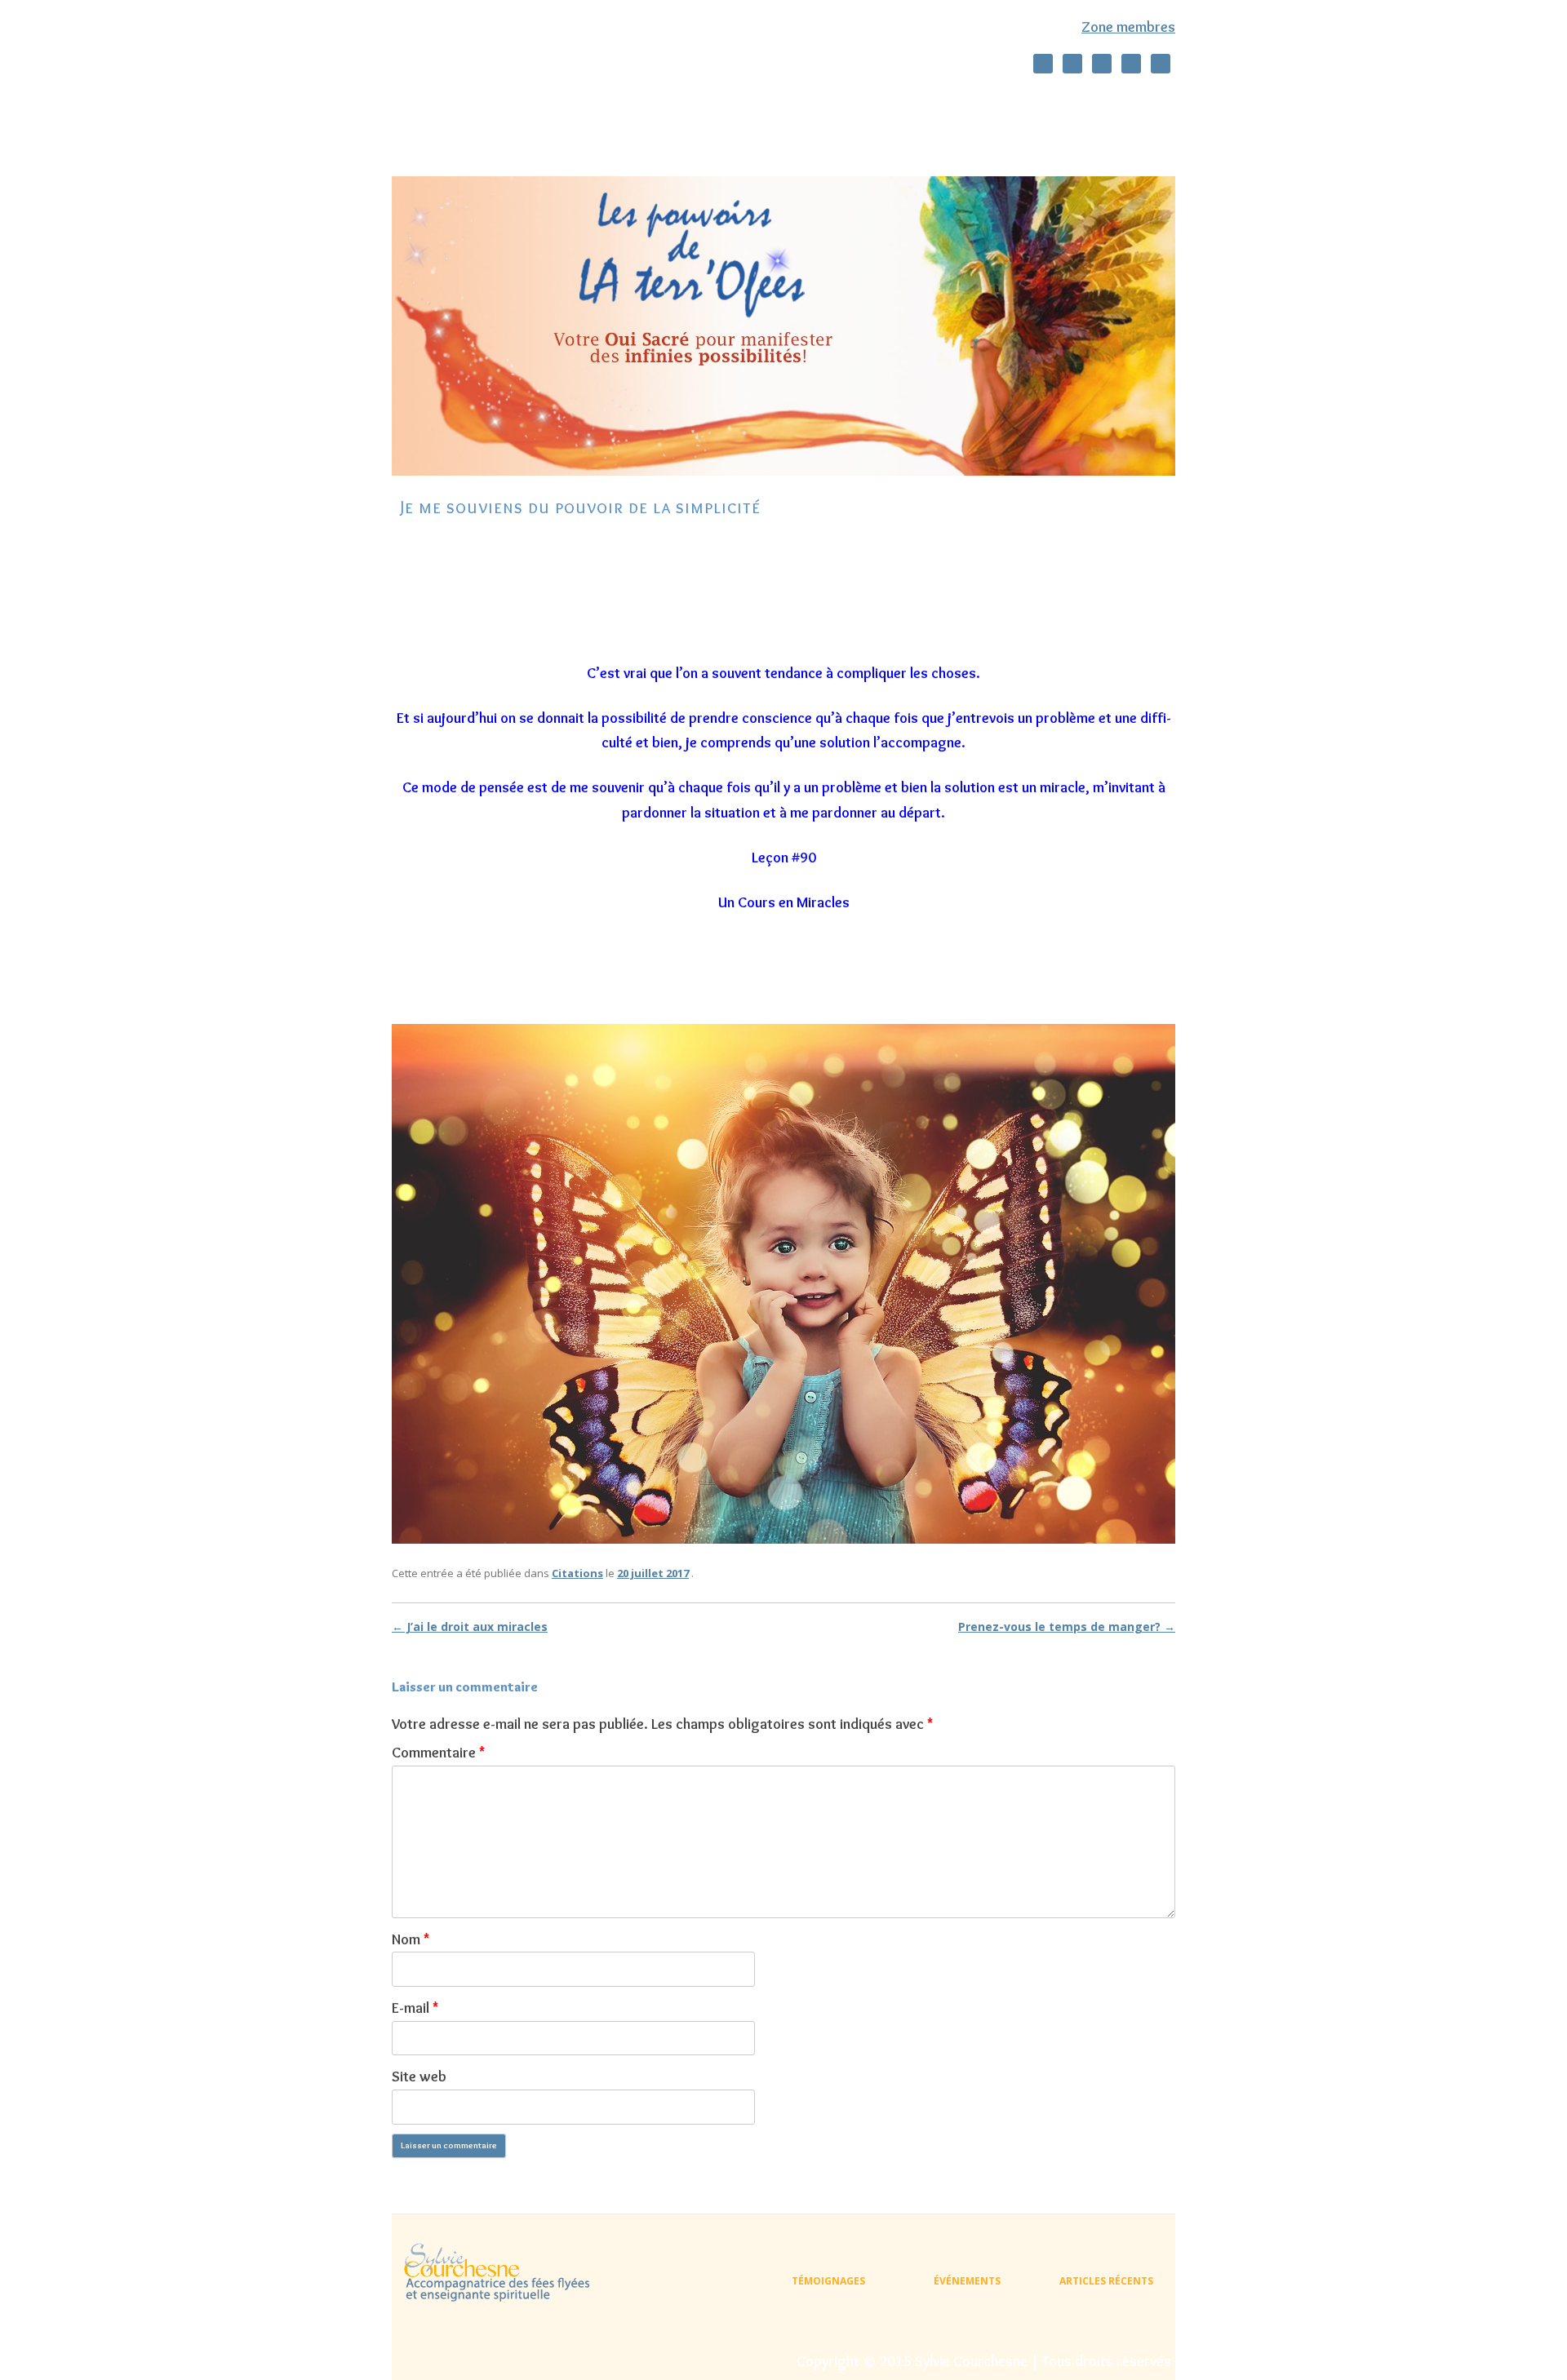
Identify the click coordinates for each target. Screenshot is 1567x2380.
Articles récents (1106, 2281)
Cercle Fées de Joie (912, 102)
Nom (411, 1939)
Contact (666, 137)
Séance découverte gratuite (681, 102)
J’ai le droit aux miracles (470, 1627)
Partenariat (812, 137)
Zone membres (1128, 27)
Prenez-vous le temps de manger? (1067, 1627)
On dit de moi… (534, 102)
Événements (967, 2281)
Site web (419, 2076)
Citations (577, 1573)
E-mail (415, 2008)
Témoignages (573, 137)
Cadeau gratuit (462, 137)
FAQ (735, 137)
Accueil (440, 102)
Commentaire (438, 1753)
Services (811, 102)
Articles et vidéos (1039, 102)
